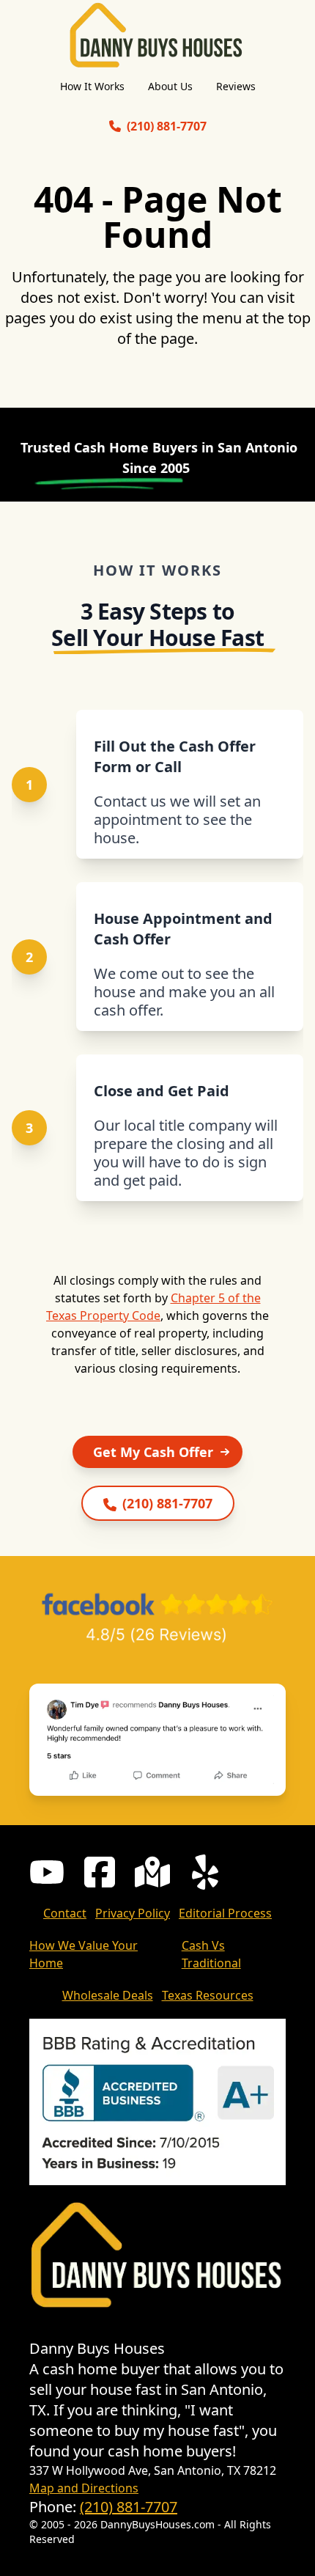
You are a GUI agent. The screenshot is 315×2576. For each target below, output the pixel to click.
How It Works (92, 86)
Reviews (236, 86)
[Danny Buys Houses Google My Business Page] (152, 1872)
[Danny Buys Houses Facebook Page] (100, 1872)
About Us (170, 86)
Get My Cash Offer (153, 1452)
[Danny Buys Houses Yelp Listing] (205, 1872)
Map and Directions (84, 2488)
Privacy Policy (133, 1913)
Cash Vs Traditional (211, 1954)
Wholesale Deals (108, 1995)
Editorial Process (225, 1913)
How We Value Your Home (84, 1954)
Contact (65, 1913)
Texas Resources (208, 1995)
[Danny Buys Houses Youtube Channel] (47, 1872)
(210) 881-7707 (129, 2507)
